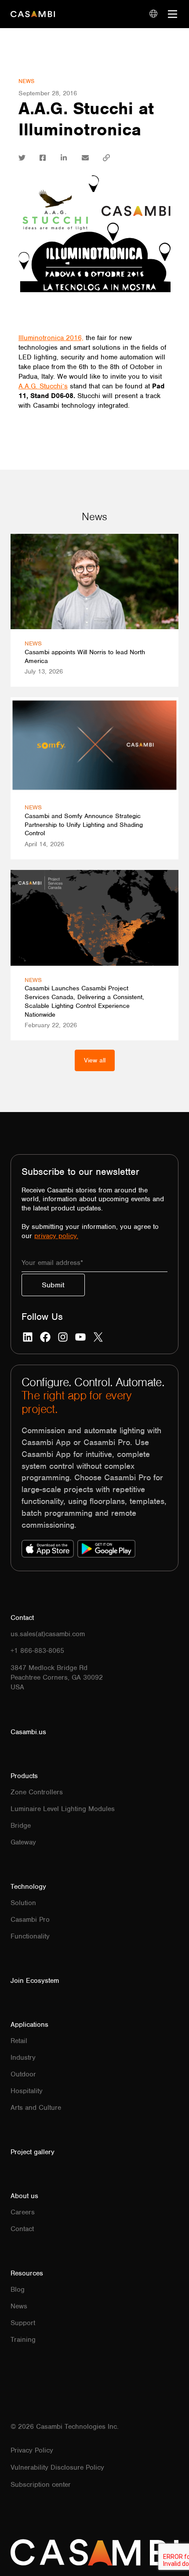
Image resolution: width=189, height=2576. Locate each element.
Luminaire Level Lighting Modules (63, 1809)
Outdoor (23, 2074)
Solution (23, 1903)
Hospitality (27, 2091)
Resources (27, 2273)
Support (23, 2323)
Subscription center (41, 2485)
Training (23, 2340)
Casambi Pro (30, 1920)
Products (24, 1776)
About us (24, 2196)
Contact (22, 2229)
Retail (19, 2041)
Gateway (23, 1842)
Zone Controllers (37, 1792)
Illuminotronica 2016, (51, 338)
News (26, 81)
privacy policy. (56, 1236)
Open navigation (173, 14)
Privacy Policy (32, 2450)
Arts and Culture (36, 2108)
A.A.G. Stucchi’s (43, 386)
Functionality (30, 1936)
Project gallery (33, 2152)
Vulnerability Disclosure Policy (57, 2467)
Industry (23, 2058)
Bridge (21, 1826)
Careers (23, 2212)
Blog (18, 2290)
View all (95, 1060)
